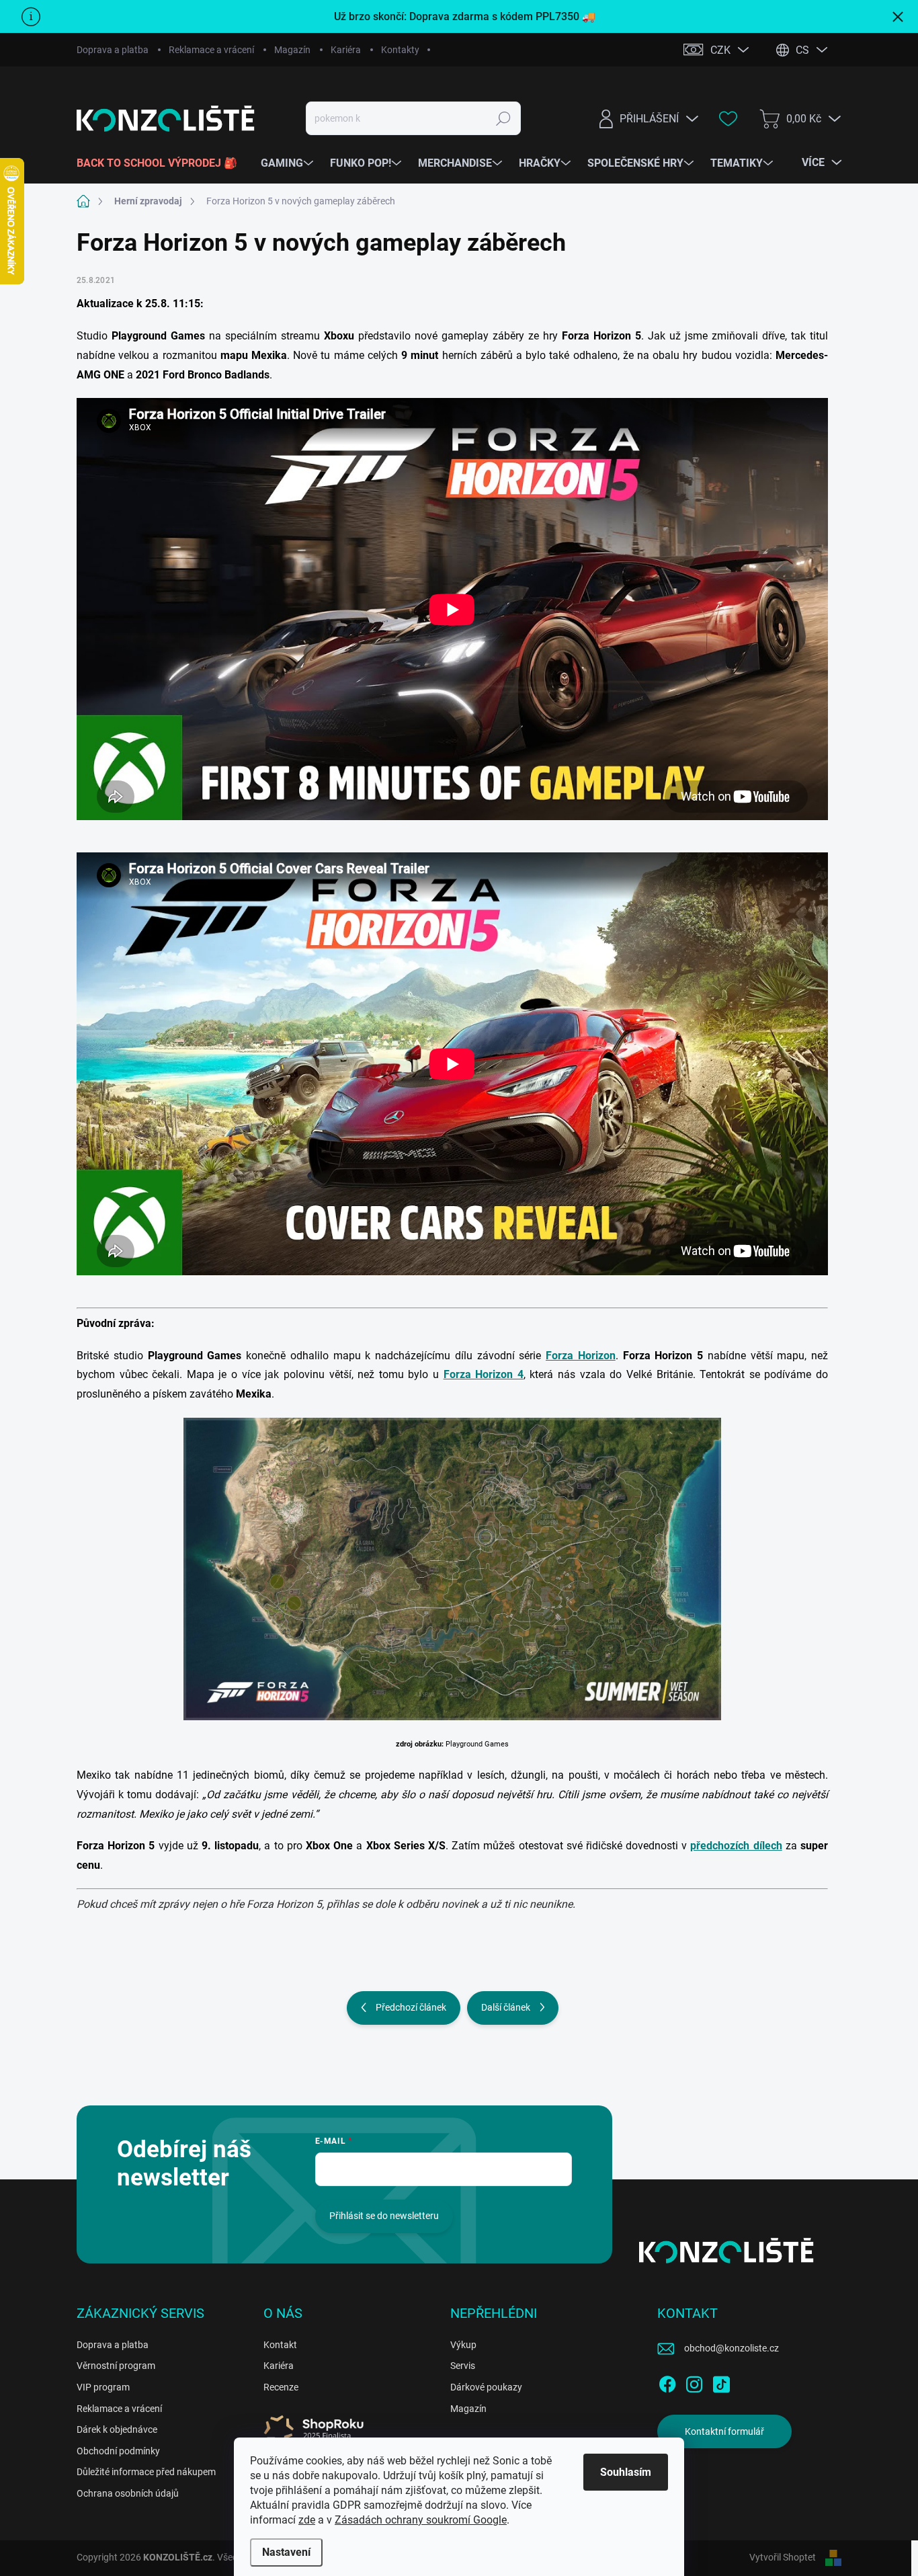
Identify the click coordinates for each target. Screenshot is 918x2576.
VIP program (103, 2387)
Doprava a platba (113, 50)
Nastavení (286, 2552)
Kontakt (280, 2345)
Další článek (506, 2007)
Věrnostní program (116, 2366)
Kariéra (346, 50)
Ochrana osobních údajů (128, 2493)
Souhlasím (626, 2472)
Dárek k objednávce (117, 2429)
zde (307, 2520)
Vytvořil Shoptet (783, 2557)
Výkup (463, 2345)
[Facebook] (667, 2382)
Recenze (281, 2387)
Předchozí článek (411, 2007)
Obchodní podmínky (118, 2451)
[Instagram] (694, 2382)
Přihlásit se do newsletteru (384, 2216)
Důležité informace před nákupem (146, 2472)
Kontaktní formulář (724, 2431)
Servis (463, 2366)
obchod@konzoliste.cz (732, 2348)
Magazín (292, 50)
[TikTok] (721, 2382)
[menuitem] (162, 163)
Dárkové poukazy (486, 2387)
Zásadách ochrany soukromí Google (421, 2520)
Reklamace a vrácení (211, 50)
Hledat (504, 118)
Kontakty (400, 50)
